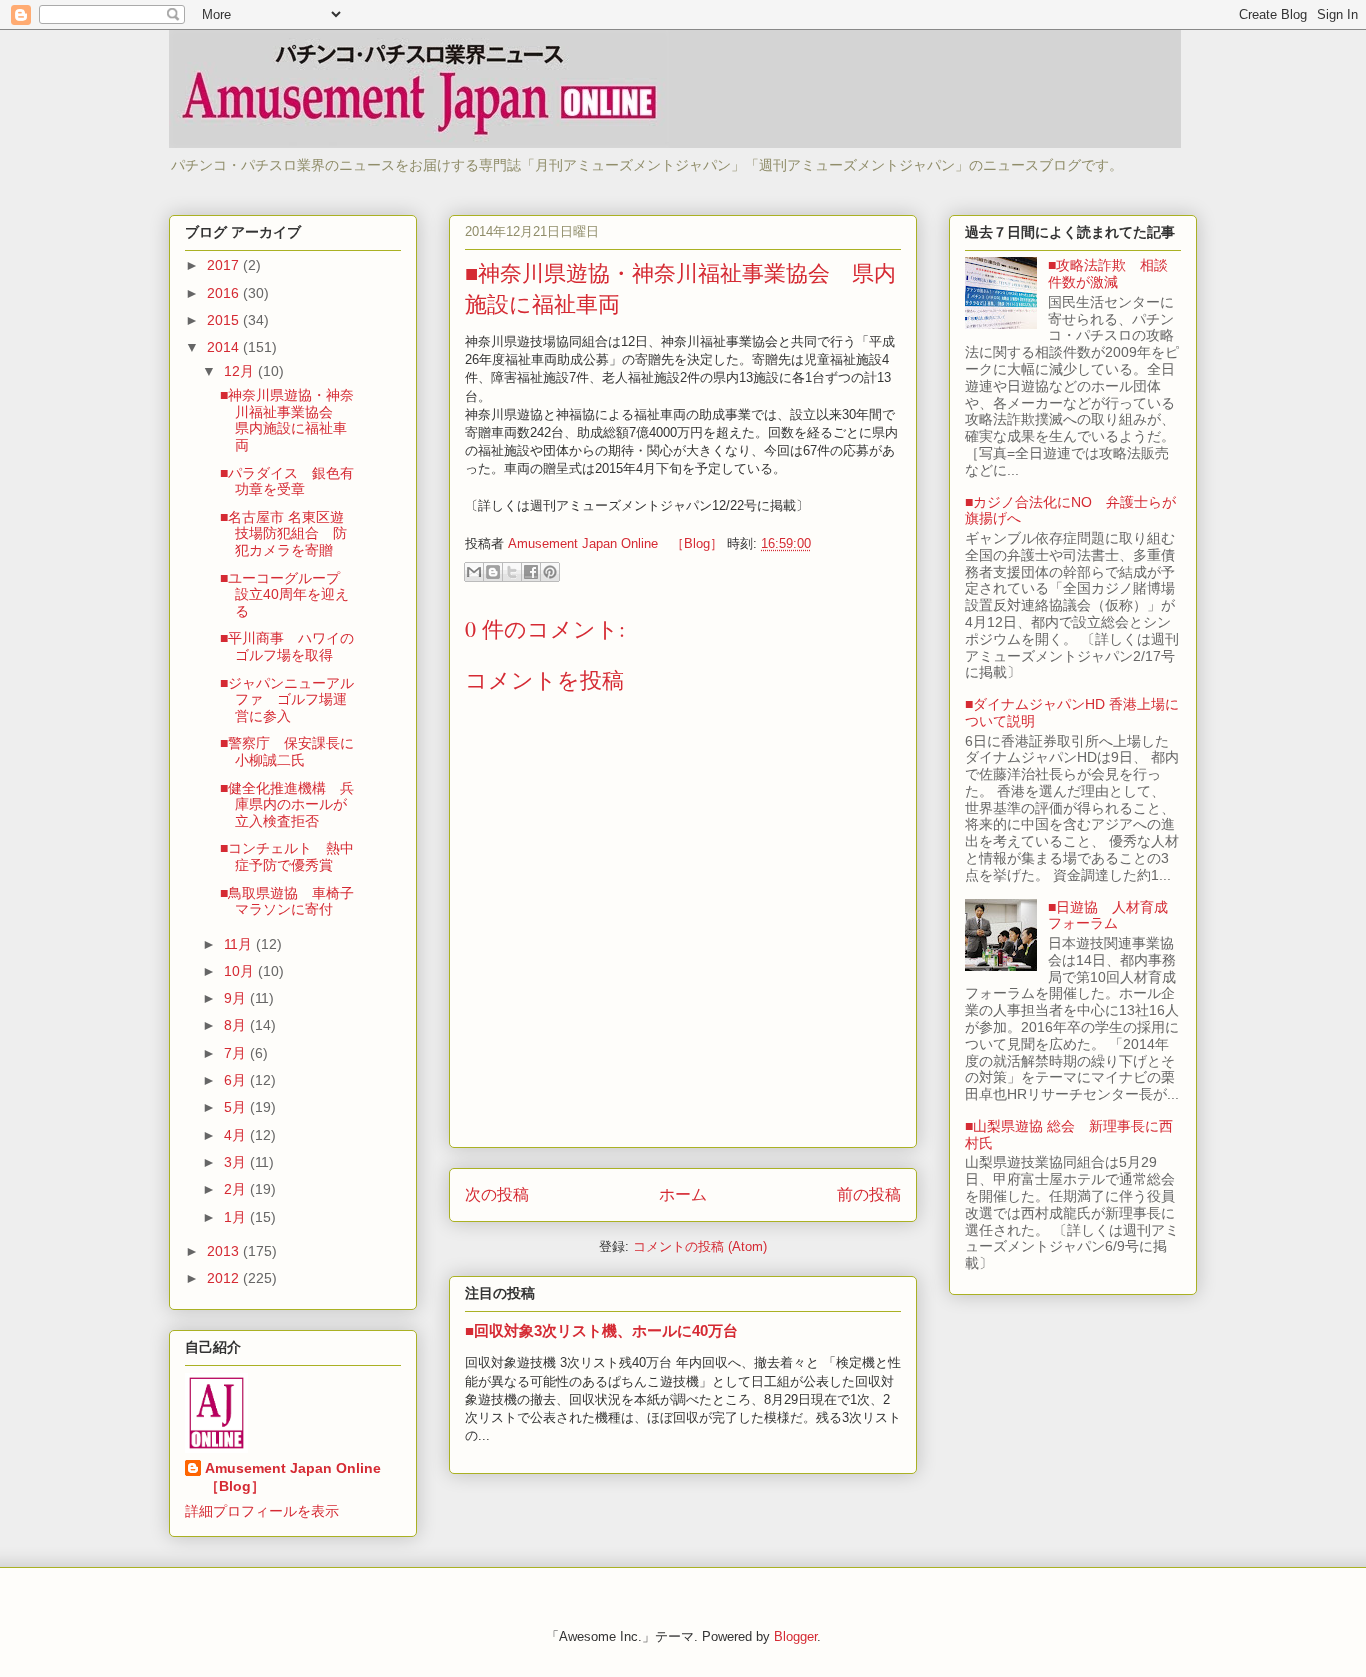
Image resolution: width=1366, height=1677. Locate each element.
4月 (237, 1135)
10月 (241, 971)
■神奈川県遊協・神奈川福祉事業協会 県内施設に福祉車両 (287, 420)
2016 (225, 293)
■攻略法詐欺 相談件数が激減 (1108, 273)
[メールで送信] (474, 572)
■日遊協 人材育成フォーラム (1108, 915)
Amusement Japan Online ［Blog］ (300, 1477)
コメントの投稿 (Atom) (700, 1246)
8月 (237, 1025)
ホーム (683, 1194)
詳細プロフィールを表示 (262, 1511)
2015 (225, 320)
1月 (237, 1217)
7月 (237, 1053)
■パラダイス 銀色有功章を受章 (287, 481)
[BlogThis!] (493, 572)
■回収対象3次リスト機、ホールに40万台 (601, 1330)
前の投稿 (869, 1194)
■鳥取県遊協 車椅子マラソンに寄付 (287, 901)
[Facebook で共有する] (531, 572)
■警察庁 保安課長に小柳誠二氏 (287, 751)
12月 (241, 371)
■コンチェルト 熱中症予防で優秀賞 (287, 856)
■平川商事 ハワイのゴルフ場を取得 (287, 646)
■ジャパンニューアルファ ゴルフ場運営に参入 (287, 700)
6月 (237, 1080)
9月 (237, 998)
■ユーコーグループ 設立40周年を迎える (287, 595)
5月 (237, 1107)
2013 (225, 1251)
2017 (225, 265)
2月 (237, 1189)
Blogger (795, 1636)
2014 (225, 347)
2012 (225, 1278)
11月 (240, 944)
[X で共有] (512, 572)
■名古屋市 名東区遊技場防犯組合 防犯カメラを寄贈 (283, 534)
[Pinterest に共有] (550, 572)
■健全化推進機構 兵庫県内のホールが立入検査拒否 (287, 805)
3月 (237, 1162)
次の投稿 (497, 1194)
